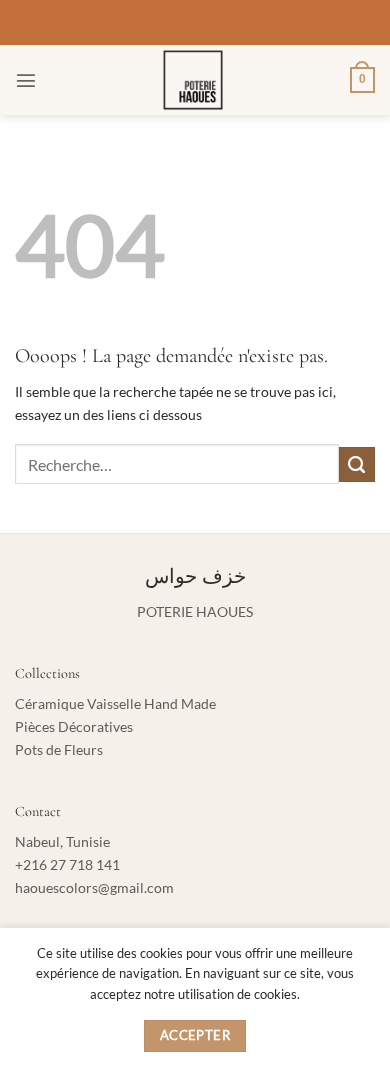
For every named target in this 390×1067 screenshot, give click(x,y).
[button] (26, 80)
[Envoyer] (357, 465)
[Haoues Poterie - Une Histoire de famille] (193, 80)
